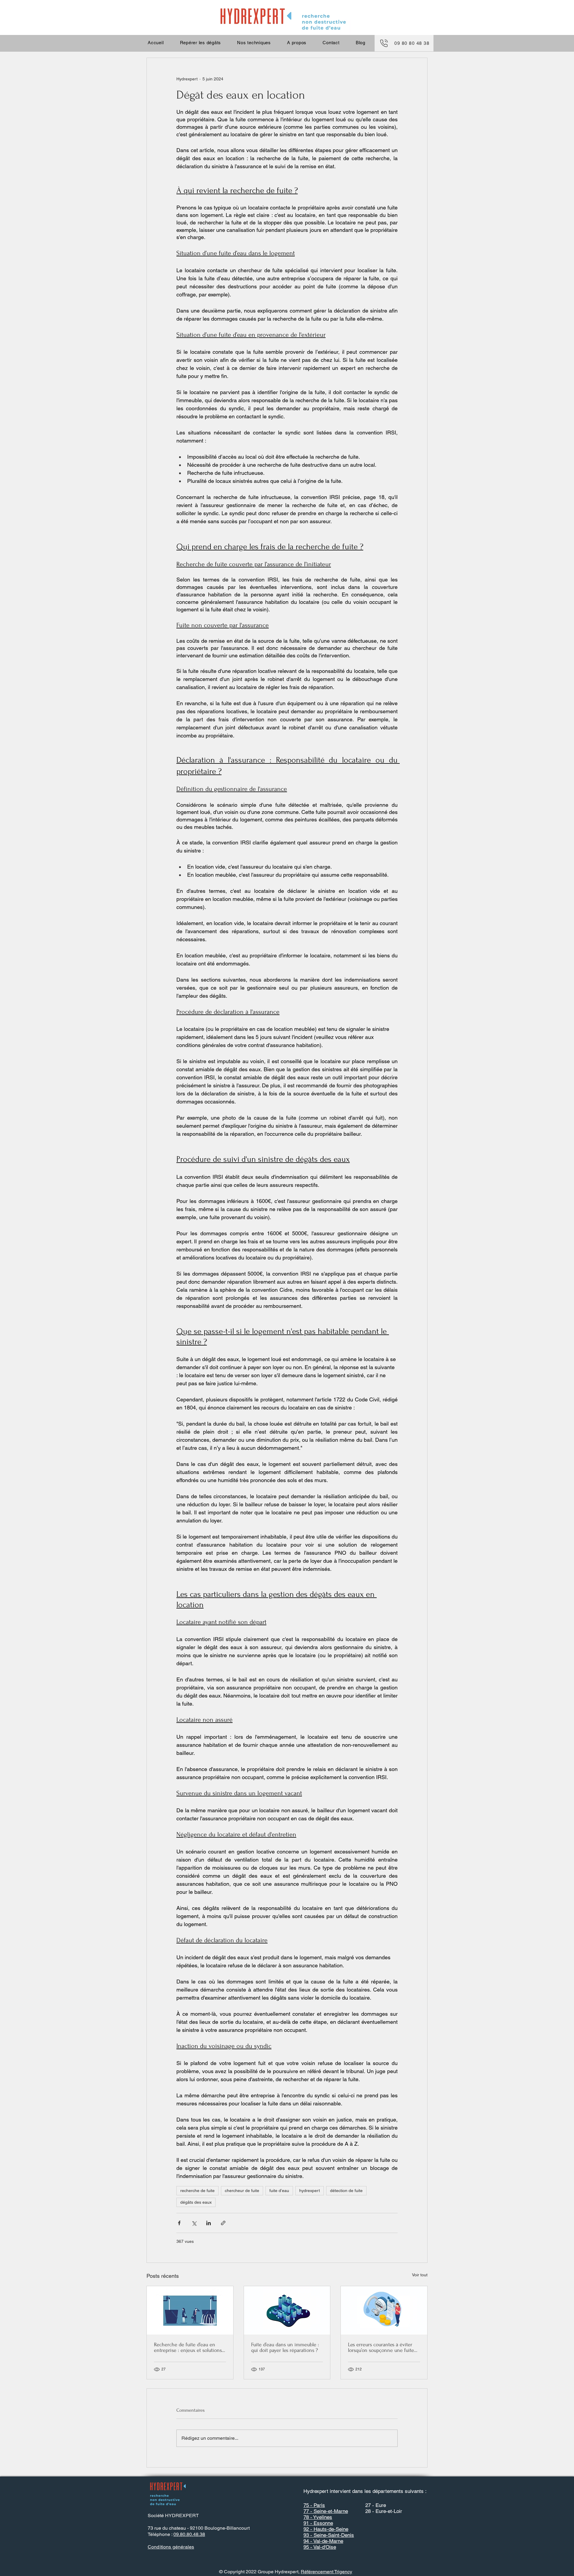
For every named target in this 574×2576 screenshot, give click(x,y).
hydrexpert (310, 2191)
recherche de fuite (197, 2191)
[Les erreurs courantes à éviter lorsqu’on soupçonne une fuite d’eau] (384, 2310)
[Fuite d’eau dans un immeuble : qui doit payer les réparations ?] (287, 2310)
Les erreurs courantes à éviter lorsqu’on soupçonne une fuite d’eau (381, 2347)
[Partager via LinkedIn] (209, 2223)
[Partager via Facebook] (179, 2223)
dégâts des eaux (196, 2202)
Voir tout (420, 2275)
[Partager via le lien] (223, 2223)
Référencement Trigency (326, 2572)
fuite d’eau (279, 2191)
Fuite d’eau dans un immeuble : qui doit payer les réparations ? (285, 2347)
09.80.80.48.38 (189, 2534)
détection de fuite (346, 2191)
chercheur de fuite (242, 2191)
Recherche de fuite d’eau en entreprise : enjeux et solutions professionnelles (188, 2347)
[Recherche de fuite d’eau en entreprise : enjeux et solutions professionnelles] (190, 2310)
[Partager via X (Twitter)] (194, 2223)
